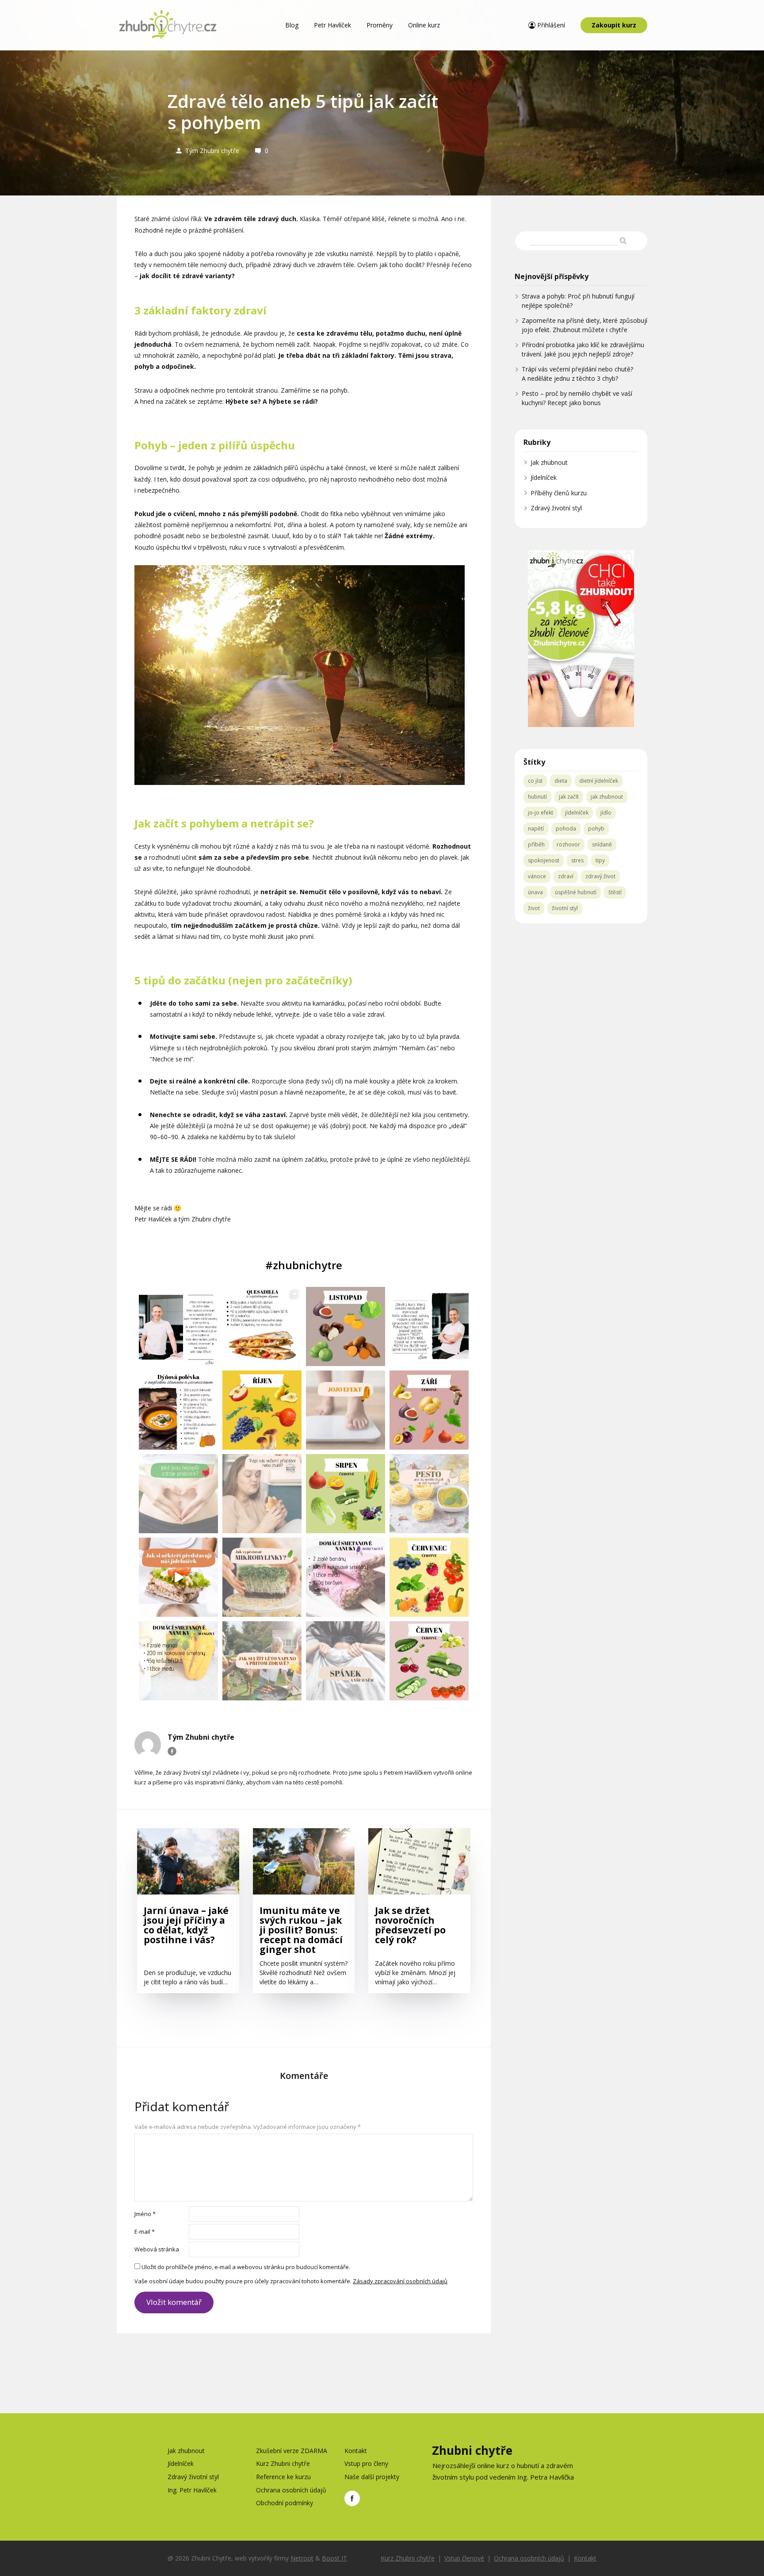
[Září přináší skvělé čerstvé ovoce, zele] (429, 1410)
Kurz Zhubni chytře (283, 2463)
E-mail (145, 2232)
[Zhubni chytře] (168, 25)
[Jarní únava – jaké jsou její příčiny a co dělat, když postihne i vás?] (188, 1865)
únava (535, 892)
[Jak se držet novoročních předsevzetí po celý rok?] (419, 1865)
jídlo (606, 813)
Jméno (145, 2214)
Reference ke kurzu (283, 2477)
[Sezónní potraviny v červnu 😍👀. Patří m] (429, 1661)
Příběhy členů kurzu (559, 493)
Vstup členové (464, 2558)
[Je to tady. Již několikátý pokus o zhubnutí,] (346, 1410)
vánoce (537, 876)
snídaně (602, 844)
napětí (536, 829)
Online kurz (424, 25)
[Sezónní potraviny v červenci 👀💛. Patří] (429, 1577)
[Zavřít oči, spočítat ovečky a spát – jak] (346, 1661)
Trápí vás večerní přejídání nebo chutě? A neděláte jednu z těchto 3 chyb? (577, 374)
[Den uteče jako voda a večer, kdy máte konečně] (262, 1494)
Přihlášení (551, 25)
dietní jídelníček (599, 781)
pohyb (596, 829)
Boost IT (334, 2558)
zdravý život (600, 876)
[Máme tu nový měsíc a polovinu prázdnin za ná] (346, 1494)
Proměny (380, 25)
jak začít (569, 797)
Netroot (302, 2558)
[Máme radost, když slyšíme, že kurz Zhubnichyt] (429, 1326)
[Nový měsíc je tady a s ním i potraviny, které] (262, 1410)
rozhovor (568, 844)
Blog (292, 25)
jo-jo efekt (541, 813)
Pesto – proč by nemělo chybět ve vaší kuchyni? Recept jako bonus (577, 398)
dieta (561, 781)
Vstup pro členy (366, 2463)
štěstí (615, 892)
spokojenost (544, 860)
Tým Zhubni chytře (212, 151)
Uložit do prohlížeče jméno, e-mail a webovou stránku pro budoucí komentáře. (246, 2267)
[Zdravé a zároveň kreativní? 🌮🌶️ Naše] (262, 1326)
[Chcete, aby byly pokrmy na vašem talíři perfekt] (429, 1494)
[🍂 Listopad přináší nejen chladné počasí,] (346, 1326)
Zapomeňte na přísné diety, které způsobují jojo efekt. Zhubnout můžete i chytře (584, 325)
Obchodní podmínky (285, 2503)
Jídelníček (544, 477)
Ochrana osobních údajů (291, 2490)
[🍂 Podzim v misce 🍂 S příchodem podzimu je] (178, 1410)
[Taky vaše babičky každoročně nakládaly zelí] (178, 1494)
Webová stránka (157, 2249)
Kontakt (356, 2451)
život (534, 908)
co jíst (535, 781)
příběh (536, 844)
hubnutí (537, 797)
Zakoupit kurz (614, 25)
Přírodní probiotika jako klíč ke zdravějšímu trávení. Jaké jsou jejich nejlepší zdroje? (583, 349)
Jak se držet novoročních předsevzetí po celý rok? (410, 1926)
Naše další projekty (372, 2477)
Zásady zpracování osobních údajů (400, 2281)
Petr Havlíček (332, 25)
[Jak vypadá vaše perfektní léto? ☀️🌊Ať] (262, 1661)
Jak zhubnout (549, 462)
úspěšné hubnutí (576, 892)
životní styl (565, 908)
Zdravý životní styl (556, 508)
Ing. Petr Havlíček (192, 2490)
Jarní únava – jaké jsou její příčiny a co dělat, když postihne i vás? (186, 1926)
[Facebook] (172, 1751)
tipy (600, 860)
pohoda (566, 829)
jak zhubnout (607, 797)
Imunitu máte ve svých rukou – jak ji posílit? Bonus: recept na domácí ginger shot (301, 1930)
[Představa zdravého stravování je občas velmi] (178, 1577)
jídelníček (577, 813)
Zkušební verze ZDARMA (292, 2451)
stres (577, 860)
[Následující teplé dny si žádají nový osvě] (346, 1577)
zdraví (566, 876)
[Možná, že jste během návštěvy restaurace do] (262, 1577)
